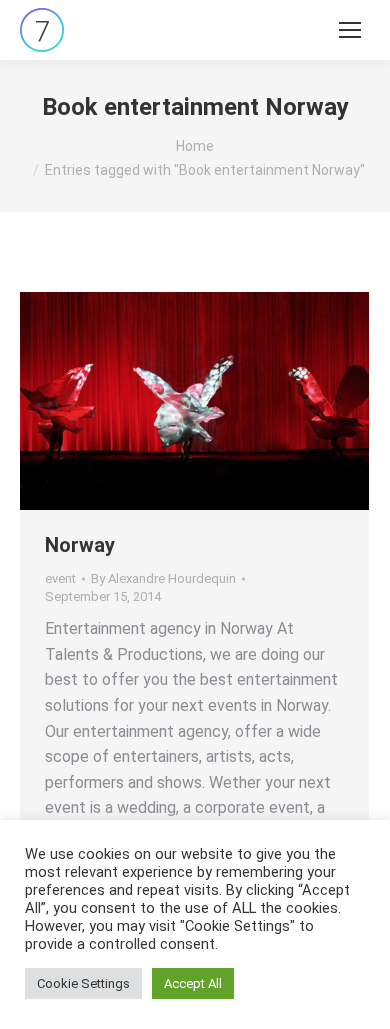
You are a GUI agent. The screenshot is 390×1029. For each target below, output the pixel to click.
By (163, 578)
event (60, 578)
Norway (80, 545)
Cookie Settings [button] (83, 983)
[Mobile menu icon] (350, 30)
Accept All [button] (193, 983)
